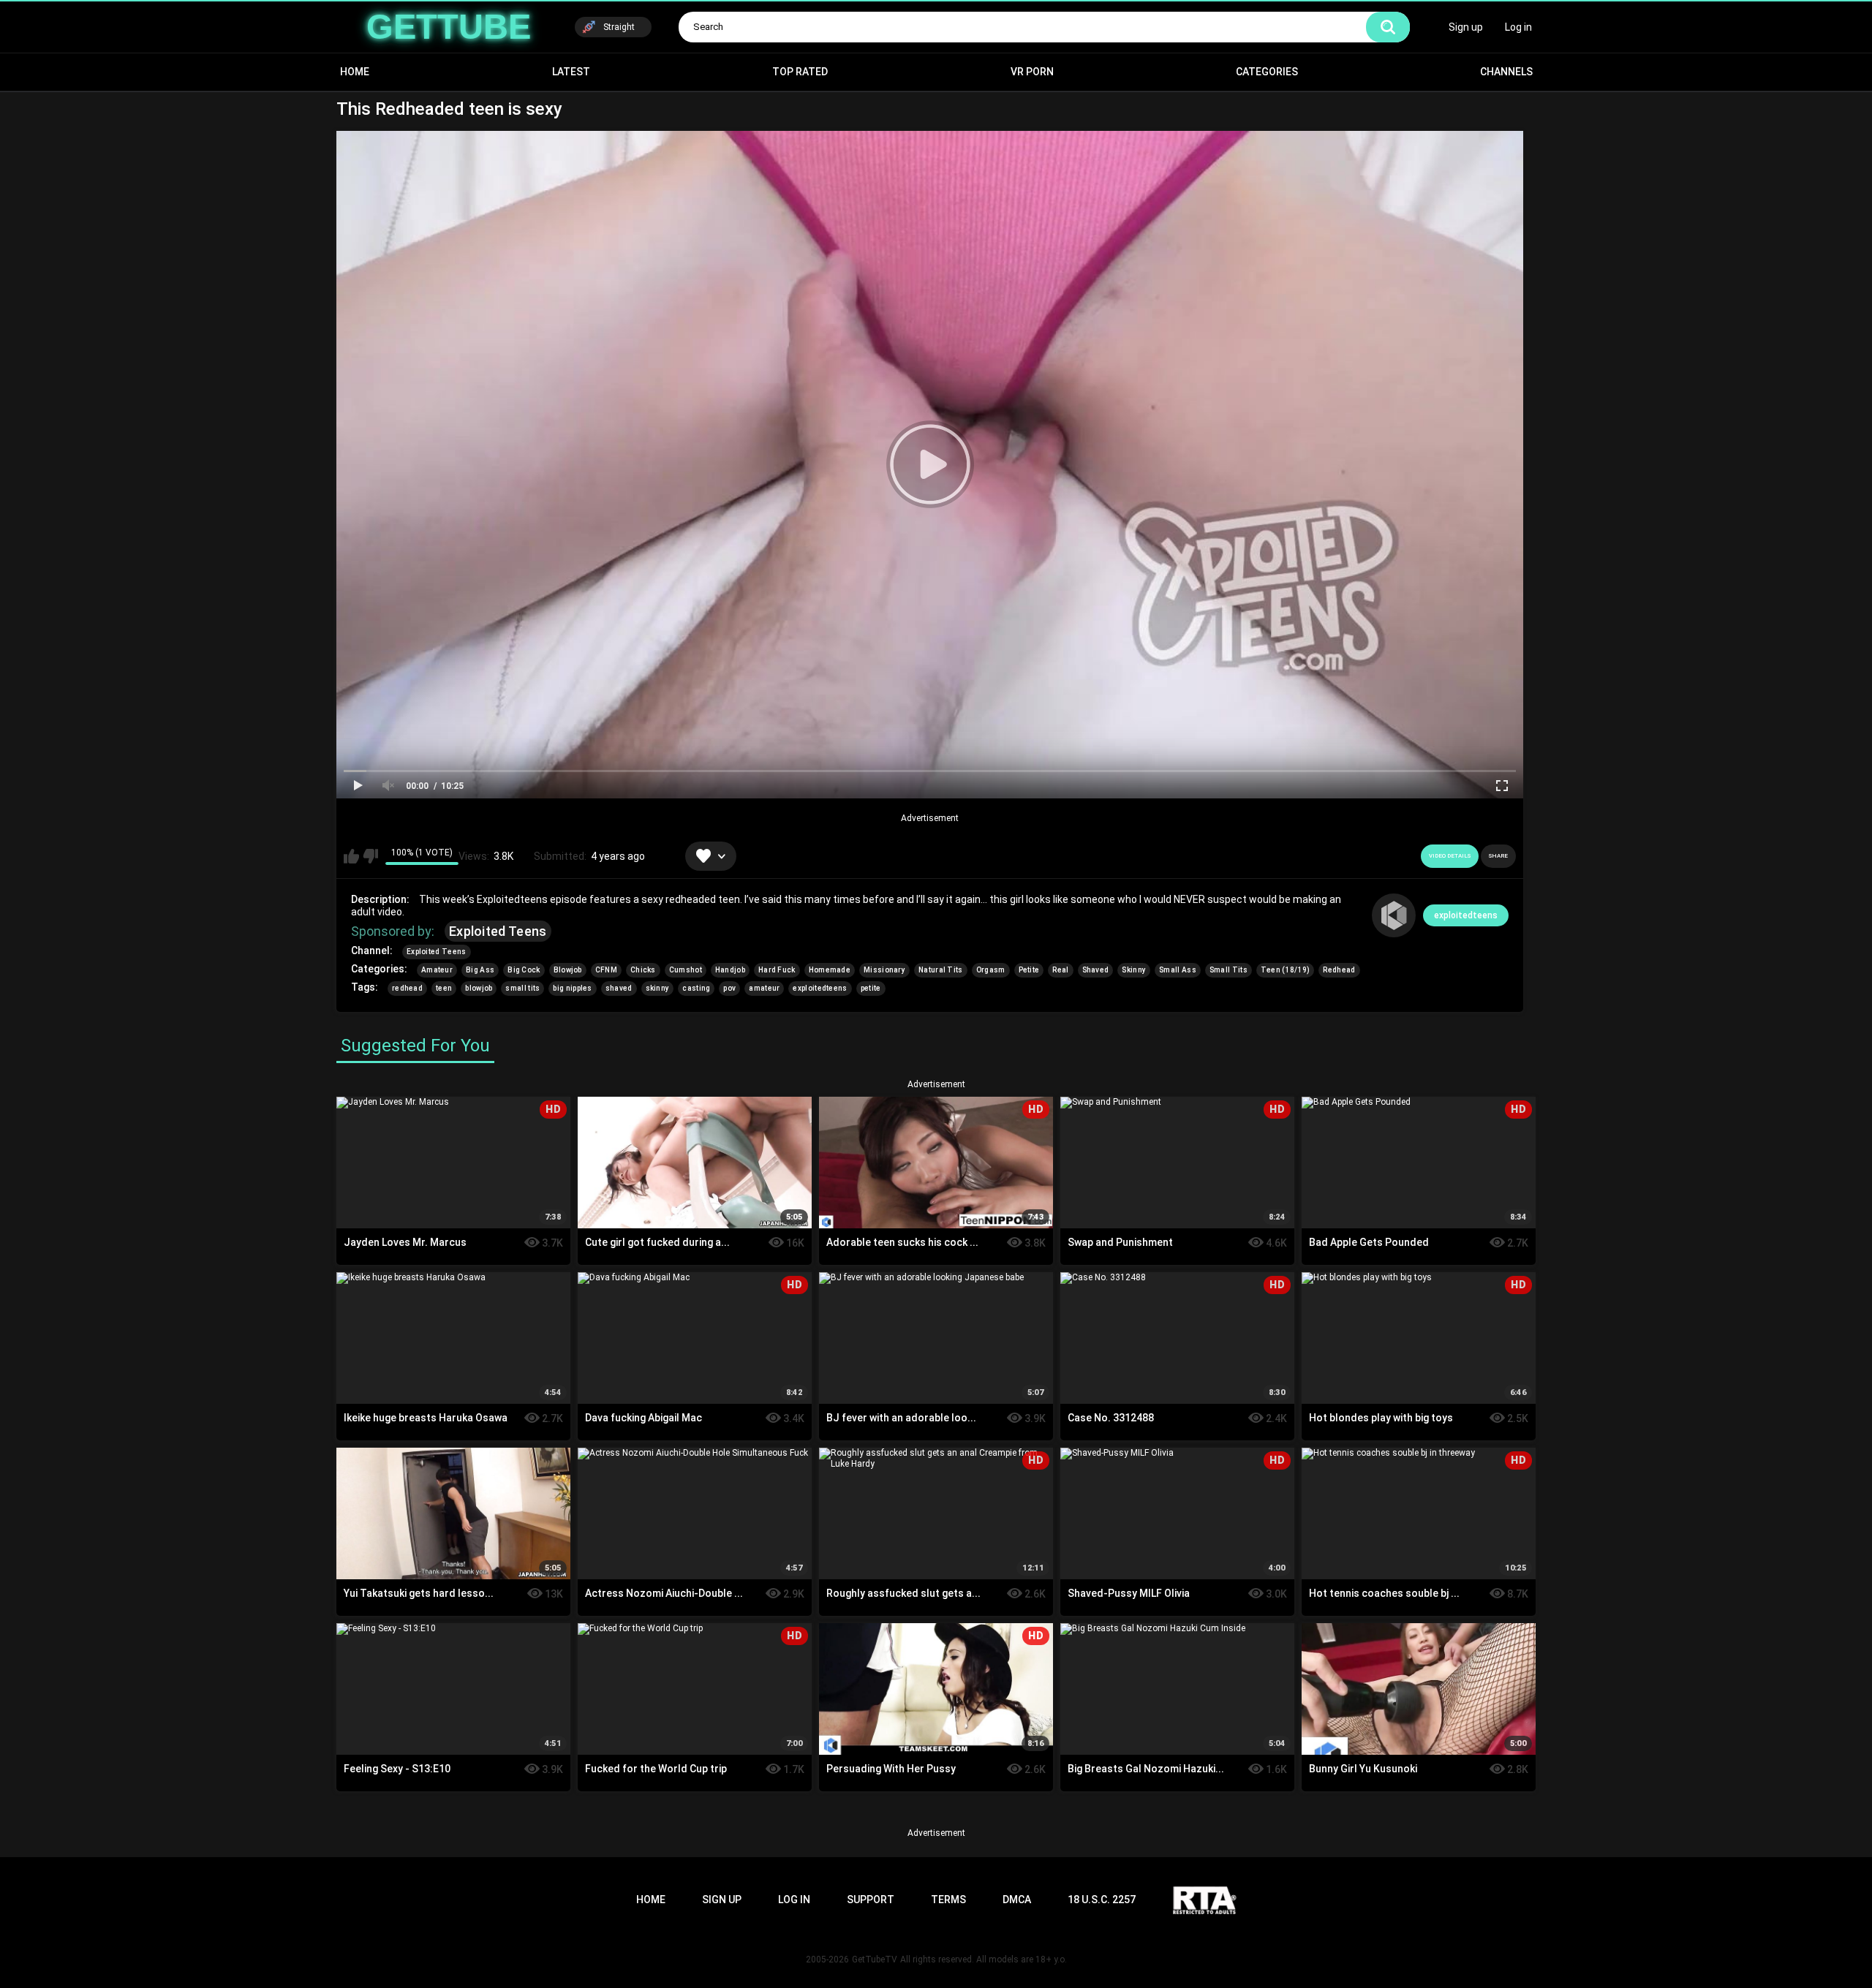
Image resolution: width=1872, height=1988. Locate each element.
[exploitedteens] (1394, 915)
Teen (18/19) (1286, 970)
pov (729, 988)
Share (1498, 856)
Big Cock (524, 970)
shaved (619, 988)
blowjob (479, 988)
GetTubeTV (875, 1959)
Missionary (884, 970)
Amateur (437, 970)
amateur (764, 988)
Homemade (830, 970)
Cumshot (686, 970)
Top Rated (800, 72)
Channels (1506, 72)
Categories (1267, 72)
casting (696, 988)
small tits (522, 988)
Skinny (1134, 970)
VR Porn (1032, 72)
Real (1060, 970)
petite (871, 988)
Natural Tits (941, 970)
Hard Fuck (777, 970)
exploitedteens (1466, 915)
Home (355, 72)
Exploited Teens (498, 931)
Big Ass (480, 970)
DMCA (1017, 1900)
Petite (1029, 970)
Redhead (1339, 970)
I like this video (351, 856)
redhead (407, 988)
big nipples (572, 988)
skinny (658, 988)
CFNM (606, 970)
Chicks (643, 970)
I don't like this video (370, 856)
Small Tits (1228, 970)
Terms (948, 1900)
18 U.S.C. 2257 (1102, 1900)
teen (444, 988)
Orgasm (991, 970)
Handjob (730, 970)
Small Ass (1178, 970)
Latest (571, 72)
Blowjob (568, 970)
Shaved (1096, 970)
